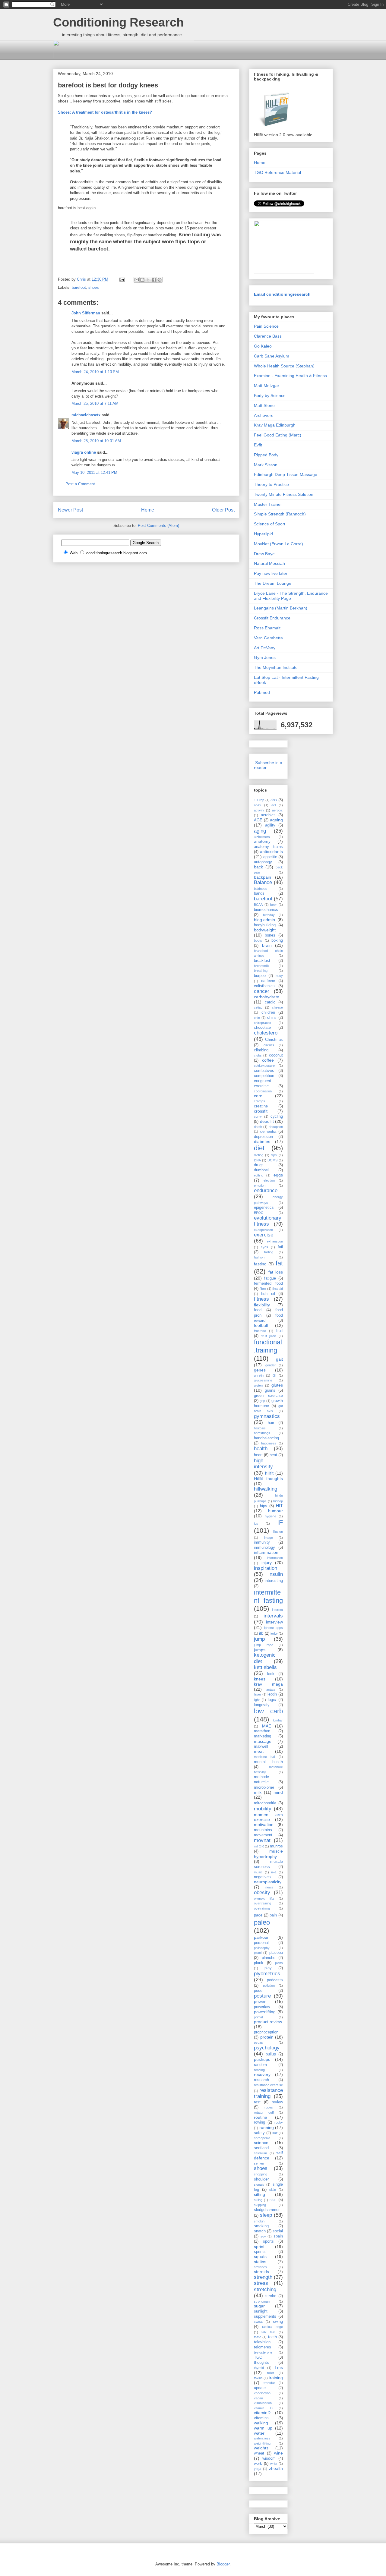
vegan (258, 2398)
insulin (276, 1574)
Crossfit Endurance (272, 618)
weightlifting (262, 2443)
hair (271, 1423)
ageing (276, 820)
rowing (259, 2122)
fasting (260, 1264)
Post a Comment (80, 484)
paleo (262, 1922)
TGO (258, 2357)
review (277, 2102)
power (260, 2001)
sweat (258, 2322)
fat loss (276, 1272)
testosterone (263, 2352)
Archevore (264, 415)
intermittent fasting (268, 1596)
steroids (261, 2272)
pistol (258, 1953)
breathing (261, 971)
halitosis (260, 1428)
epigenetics (264, 1208)
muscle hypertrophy (268, 1854)
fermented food (268, 1283)
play (268, 1968)
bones (270, 935)
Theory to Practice (271, 484)
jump (259, 1639)
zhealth (276, 2468)
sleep (266, 2215)
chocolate (262, 1028)
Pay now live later (271, 573)
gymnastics (267, 1416)
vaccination (262, 2393)
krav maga (268, 1684)
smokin (259, 2221)
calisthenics (264, 986)
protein (267, 2037)
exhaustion (275, 1241)
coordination (263, 1091)
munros (276, 1846)
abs (274, 800)
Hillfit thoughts (268, 1479)
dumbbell (262, 1170)
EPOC (259, 1213)
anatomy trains (268, 847)
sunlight (261, 2311)
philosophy (262, 1948)
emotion (260, 1186)
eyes (264, 1247)
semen (259, 2163)
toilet (271, 2373)
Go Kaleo (263, 346)
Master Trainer (268, 504)
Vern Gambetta (268, 638)
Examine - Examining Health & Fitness (290, 376)
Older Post (223, 510)
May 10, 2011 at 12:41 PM (94, 472)
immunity (262, 1542)
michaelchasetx (86, 415)
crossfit (261, 1111)
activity (259, 810)
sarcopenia (262, 2138)
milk (258, 1792)
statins (260, 2262)
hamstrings (262, 1433)
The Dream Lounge (273, 583)
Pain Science (266, 326)
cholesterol (266, 1033)
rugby (279, 2122)
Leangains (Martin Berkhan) (281, 608)
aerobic (277, 810)
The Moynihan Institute (276, 667)
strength (263, 2277)
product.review (268, 2022)
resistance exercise (268, 2085)
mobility (263, 1809)
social (278, 2231)
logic (272, 1700)
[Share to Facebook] (154, 280)
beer (274, 905)
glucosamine (263, 1380)
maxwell (261, 1746)
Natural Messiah (269, 563)
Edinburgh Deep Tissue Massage (286, 474)
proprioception (266, 2032)
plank (259, 1963)
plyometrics (267, 1974)
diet (259, 1148)
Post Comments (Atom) (158, 526)
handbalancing (266, 1438)
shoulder (261, 2179)
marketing (263, 1736)
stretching (265, 2289)
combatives (264, 1071)
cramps (259, 1101)
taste (258, 2337)
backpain (263, 877)
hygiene (271, 1516)
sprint (259, 2247)
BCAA (258, 905)
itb (261, 1633)
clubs (258, 1055)
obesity (262, 1893)
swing (278, 2322)
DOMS (272, 1160)
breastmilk (261, 966)
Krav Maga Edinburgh (275, 425)
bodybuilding (265, 925)
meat (259, 1751)
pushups (262, 2059)
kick (271, 1674)
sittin (273, 2190)
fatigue (270, 1278)
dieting (259, 1155)
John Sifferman (86, 313)
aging (260, 831)
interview (274, 1622)
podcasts (275, 1980)
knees (260, 1679)
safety (259, 2133)
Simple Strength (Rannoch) (280, 514)
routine (261, 2117)
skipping (260, 2205)
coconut (276, 1055)
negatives (262, 1877)
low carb (268, 1711)
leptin (272, 1694)
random (260, 2065)
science (261, 2143)
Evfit (258, 445)
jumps (260, 1650)
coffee (268, 1060)
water (259, 2433)
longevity (262, 1705)
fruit (280, 1331)
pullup (271, 2054)
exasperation (263, 1230)
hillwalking (266, 1489)
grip (262, 1401)
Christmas (274, 1040)
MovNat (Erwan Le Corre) (278, 544)
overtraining (263, 1903)
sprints (260, 2252)
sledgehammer (267, 2210)
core (258, 1096)
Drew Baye (264, 554)
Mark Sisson (266, 465)
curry (258, 1116)
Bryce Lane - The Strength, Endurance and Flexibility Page (291, 596)
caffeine (268, 981)
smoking (261, 2226)
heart (258, 1455)
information (275, 1558)
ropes (269, 2107)
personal (261, 1943)
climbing (261, 1050)
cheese (277, 1007)
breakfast (262, 961)
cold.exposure (264, 1066)
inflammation (266, 1552)
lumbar (278, 1720)
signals (259, 2184)
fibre (263, 1289)
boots (258, 940)
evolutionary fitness (268, 1221)
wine (278, 2453)
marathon (262, 1731)
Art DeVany (265, 648)
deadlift (267, 1121)
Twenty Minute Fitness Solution (284, 494)
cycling (277, 1116)
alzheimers (262, 837)
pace (258, 1915)
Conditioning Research (118, 22)
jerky (274, 1633)
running (267, 2127)
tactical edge (272, 2327)
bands (259, 893)
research (261, 2080)
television (262, 2342)
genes (260, 1370)
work (258, 2464)
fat (279, 1263)
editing (259, 1175)
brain (267, 945)
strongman (262, 2301)
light (257, 1700)
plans (279, 1963)
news (269, 1887)
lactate (271, 1690)
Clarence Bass (268, 336)
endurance (266, 1190)
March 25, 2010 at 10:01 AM (96, 441)
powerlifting (265, 2012)
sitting (259, 2194)
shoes (94, 287)
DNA (257, 1160)
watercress (262, 2438)
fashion (259, 1257)
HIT (279, 1506)
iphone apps (274, 1628)
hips (264, 1506)
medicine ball (265, 1757)
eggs (278, 1175)
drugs (259, 1165)
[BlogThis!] (142, 280)
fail (280, 1247)
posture (262, 1996)
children (268, 1012)
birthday (269, 915)
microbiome (264, 1787)
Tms (279, 2367)
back (258, 867)
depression (263, 1137)
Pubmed (262, 692)
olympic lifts (264, 1898)
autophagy (263, 862)
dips (274, 1155)
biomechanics (266, 910)
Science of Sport (270, 524)
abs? (258, 805)
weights (261, 2448)
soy (263, 2236)
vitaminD (262, 2413)
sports (268, 2241)
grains (270, 1390)
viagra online (84, 452)
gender (271, 1365)
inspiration (266, 1568)
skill (273, 2200)
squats (260, 2256)
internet (277, 1610)
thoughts (261, 2363)
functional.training (268, 1346)
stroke (271, 2296)
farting (269, 1252)
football (261, 1325)
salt (275, 2133)
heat (273, 1455)
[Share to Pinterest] (160, 280)
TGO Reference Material (277, 172)
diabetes (262, 1142)
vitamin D (263, 2408)
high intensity (263, 1464)
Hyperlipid (263, 534)
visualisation (263, 2403)
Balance (263, 882)
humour (275, 1511)
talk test (268, 2332)
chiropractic (263, 1023)
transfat (269, 2383)
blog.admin (264, 920)
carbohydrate (267, 997)
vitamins (261, 2418)
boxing (277, 940)
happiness (269, 1443)
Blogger (223, 2564)
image (269, 1538)
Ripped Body (266, 455)
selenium (260, 2153)
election (269, 1180)
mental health (268, 1762)
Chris (82, 279)
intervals (273, 1616)
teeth (272, 2337)
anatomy (262, 841)
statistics (260, 2267)
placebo (276, 1953)
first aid (278, 1289)
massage (263, 1741)
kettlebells (265, 1667)
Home (148, 510)
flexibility (262, 1305)
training (276, 2378)
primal (258, 2017)
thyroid (259, 2368)
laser (258, 1694)
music (258, 1872)
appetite (270, 857)
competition (264, 1076)
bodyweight (265, 930)
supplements (265, 2316)
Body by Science (270, 395)
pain (273, 1915)
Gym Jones (265, 657)
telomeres (263, 2347)
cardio (270, 1002)
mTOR (259, 1846)
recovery (262, 2074)
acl (274, 805)
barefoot (79, 287)
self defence (268, 2155)
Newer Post (70, 510)
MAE (267, 1726)
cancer (262, 991)
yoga (258, 2469)
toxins (258, 2378)
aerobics (268, 815)
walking (261, 2423)
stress (261, 2283)
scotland (261, 2148)
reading (259, 2070)
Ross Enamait (267, 628)
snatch (260, 2231)
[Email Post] (122, 279)
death (258, 1127)
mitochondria (265, 1803)
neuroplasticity (268, 1882)
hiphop (278, 1501)
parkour (261, 1937)
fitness (261, 1299)
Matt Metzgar (267, 386)
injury (267, 1563)
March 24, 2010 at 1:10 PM (95, 372)
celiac (258, 1007)
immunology (264, 1548)
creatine (261, 1106)
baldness (261, 889)
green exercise (268, 1396)
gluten (258, 1385)
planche (269, 1958)
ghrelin (259, 1375)
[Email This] (137, 280)
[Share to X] (148, 280)
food (258, 1310)
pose (258, 1991)
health (261, 1449)
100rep (259, 800)
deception (276, 1127)
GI (274, 1375)
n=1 (274, 1872)
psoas (258, 2042)
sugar (259, 2306)
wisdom (269, 2458)
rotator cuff (264, 2112)
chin (257, 1018)
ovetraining (262, 1908)
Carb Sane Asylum (272, 356)
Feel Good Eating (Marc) (278, 435)
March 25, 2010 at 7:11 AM (95, 403)
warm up (263, 2428)
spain (278, 2236)
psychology (267, 2048)
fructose (260, 1331)
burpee (260, 976)
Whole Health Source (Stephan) (284, 366)
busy (279, 976)
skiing (258, 2200)
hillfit (269, 1473)
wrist (274, 2464)
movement (263, 1835)
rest (257, 2102)
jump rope (264, 1645)
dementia (268, 1132)
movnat (262, 1840)
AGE (258, 820)
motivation (264, 1825)
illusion (278, 1532)
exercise (264, 1235)
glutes (277, 1385)
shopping (261, 2174)
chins (272, 1018)
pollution (269, 1986)
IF (280, 1522)
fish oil (268, 1294)
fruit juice (269, 1336)
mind (278, 1792)
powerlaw (262, 2007)
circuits (269, 1045)
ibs (256, 1523)
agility (270, 825)
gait (279, 1359)
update (260, 2388)
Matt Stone (264, 405)
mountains (263, 1830)
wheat (259, 2453)
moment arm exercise (268, 1817)
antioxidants (271, 852)
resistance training (268, 2093)
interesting (274, 1581)
